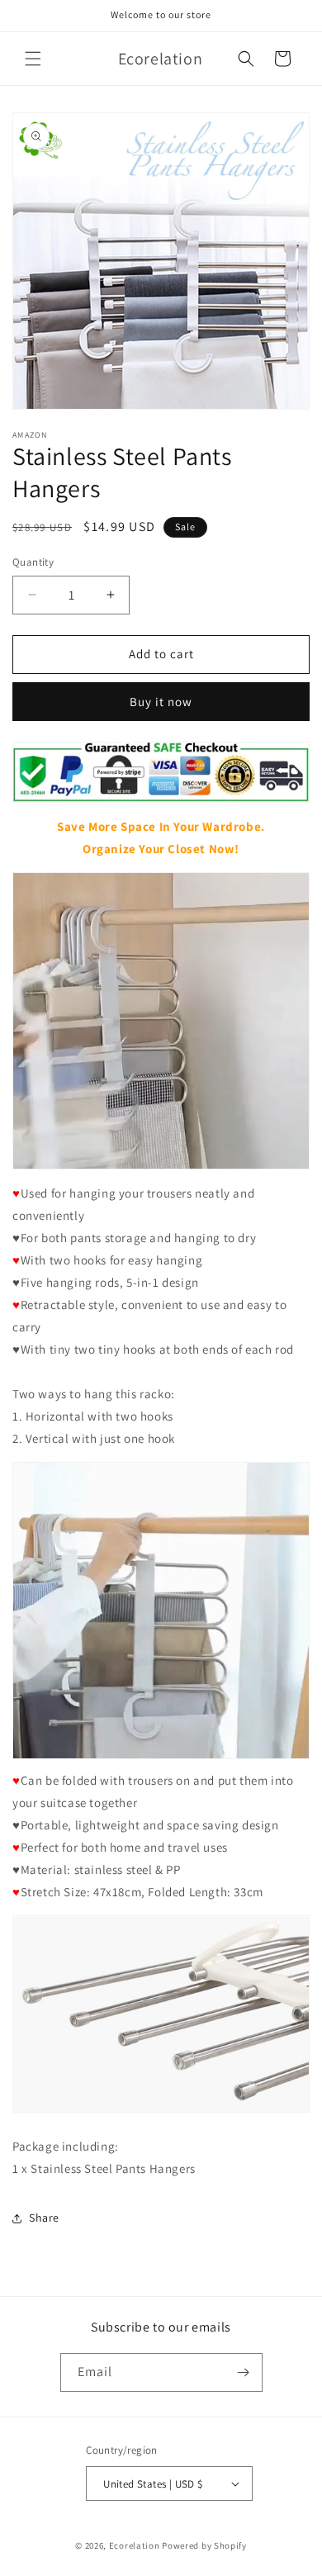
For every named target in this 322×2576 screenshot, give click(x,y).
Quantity (33, 562)
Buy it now (161, 702)
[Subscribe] (244, 2372)
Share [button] (44, 2218)
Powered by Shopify (204, 2545)
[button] (33, 59)
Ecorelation (135, 2545)
